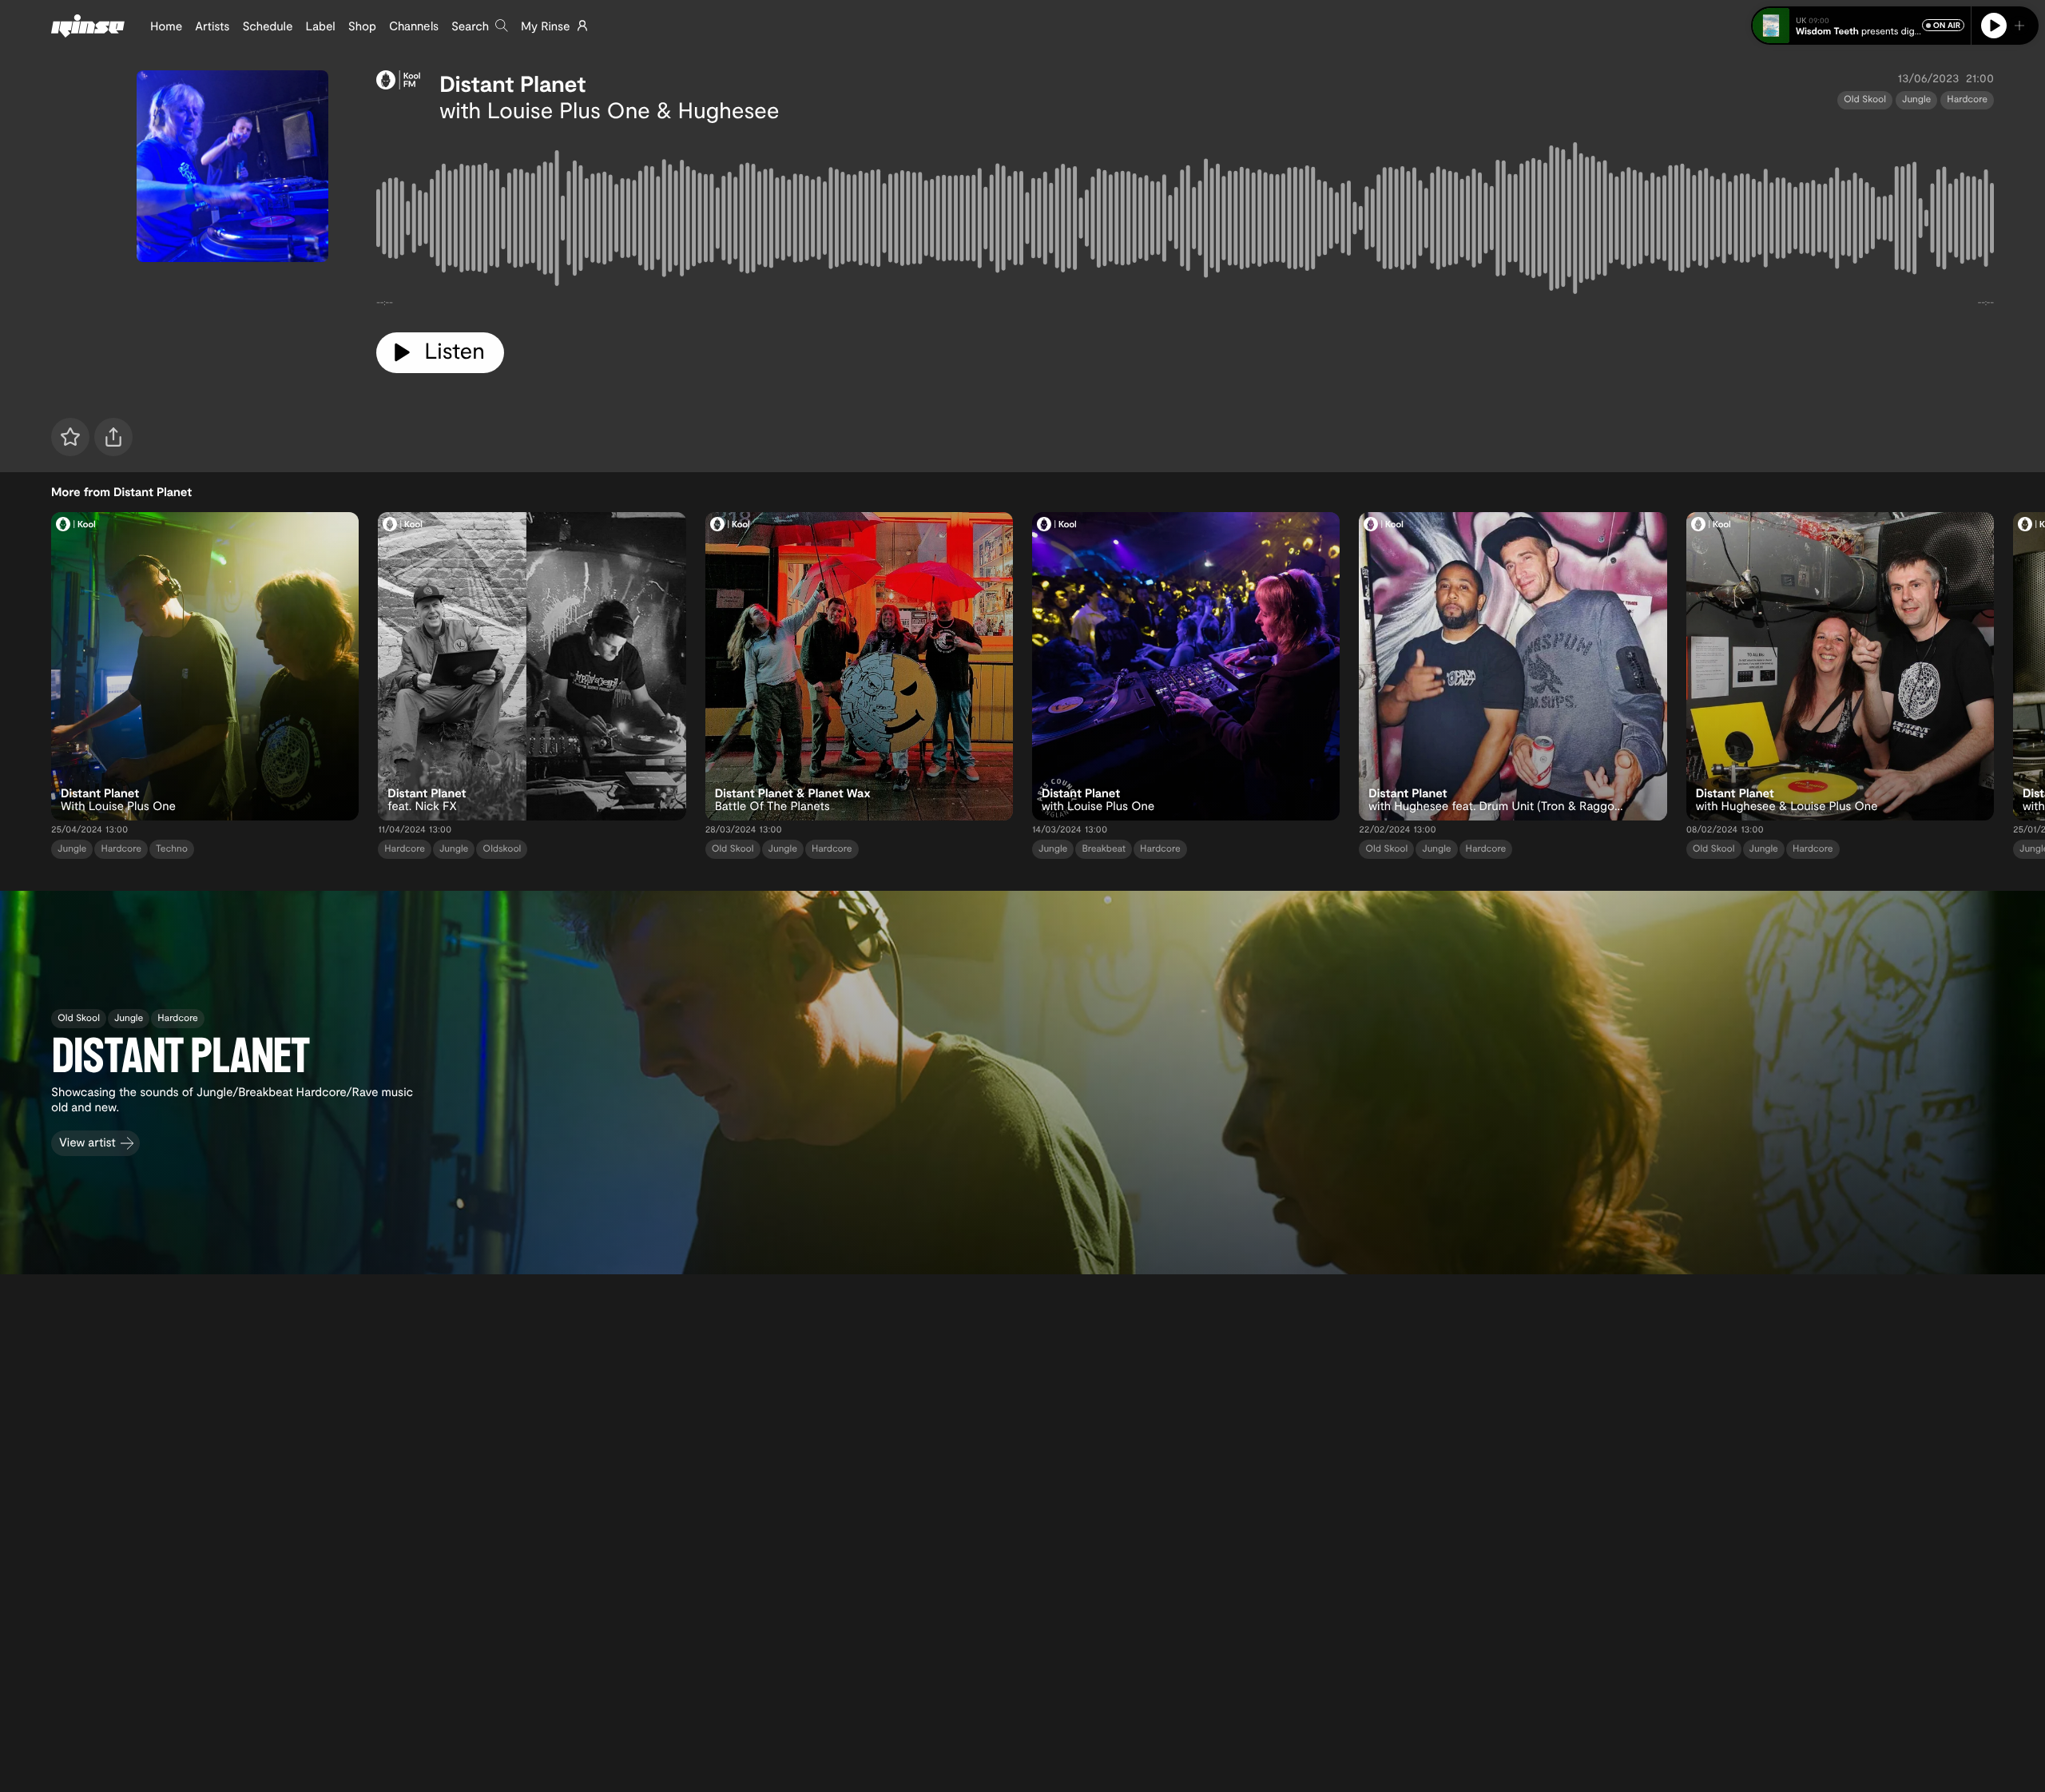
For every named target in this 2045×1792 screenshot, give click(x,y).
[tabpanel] (1185, 221)
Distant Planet (512, 83)
